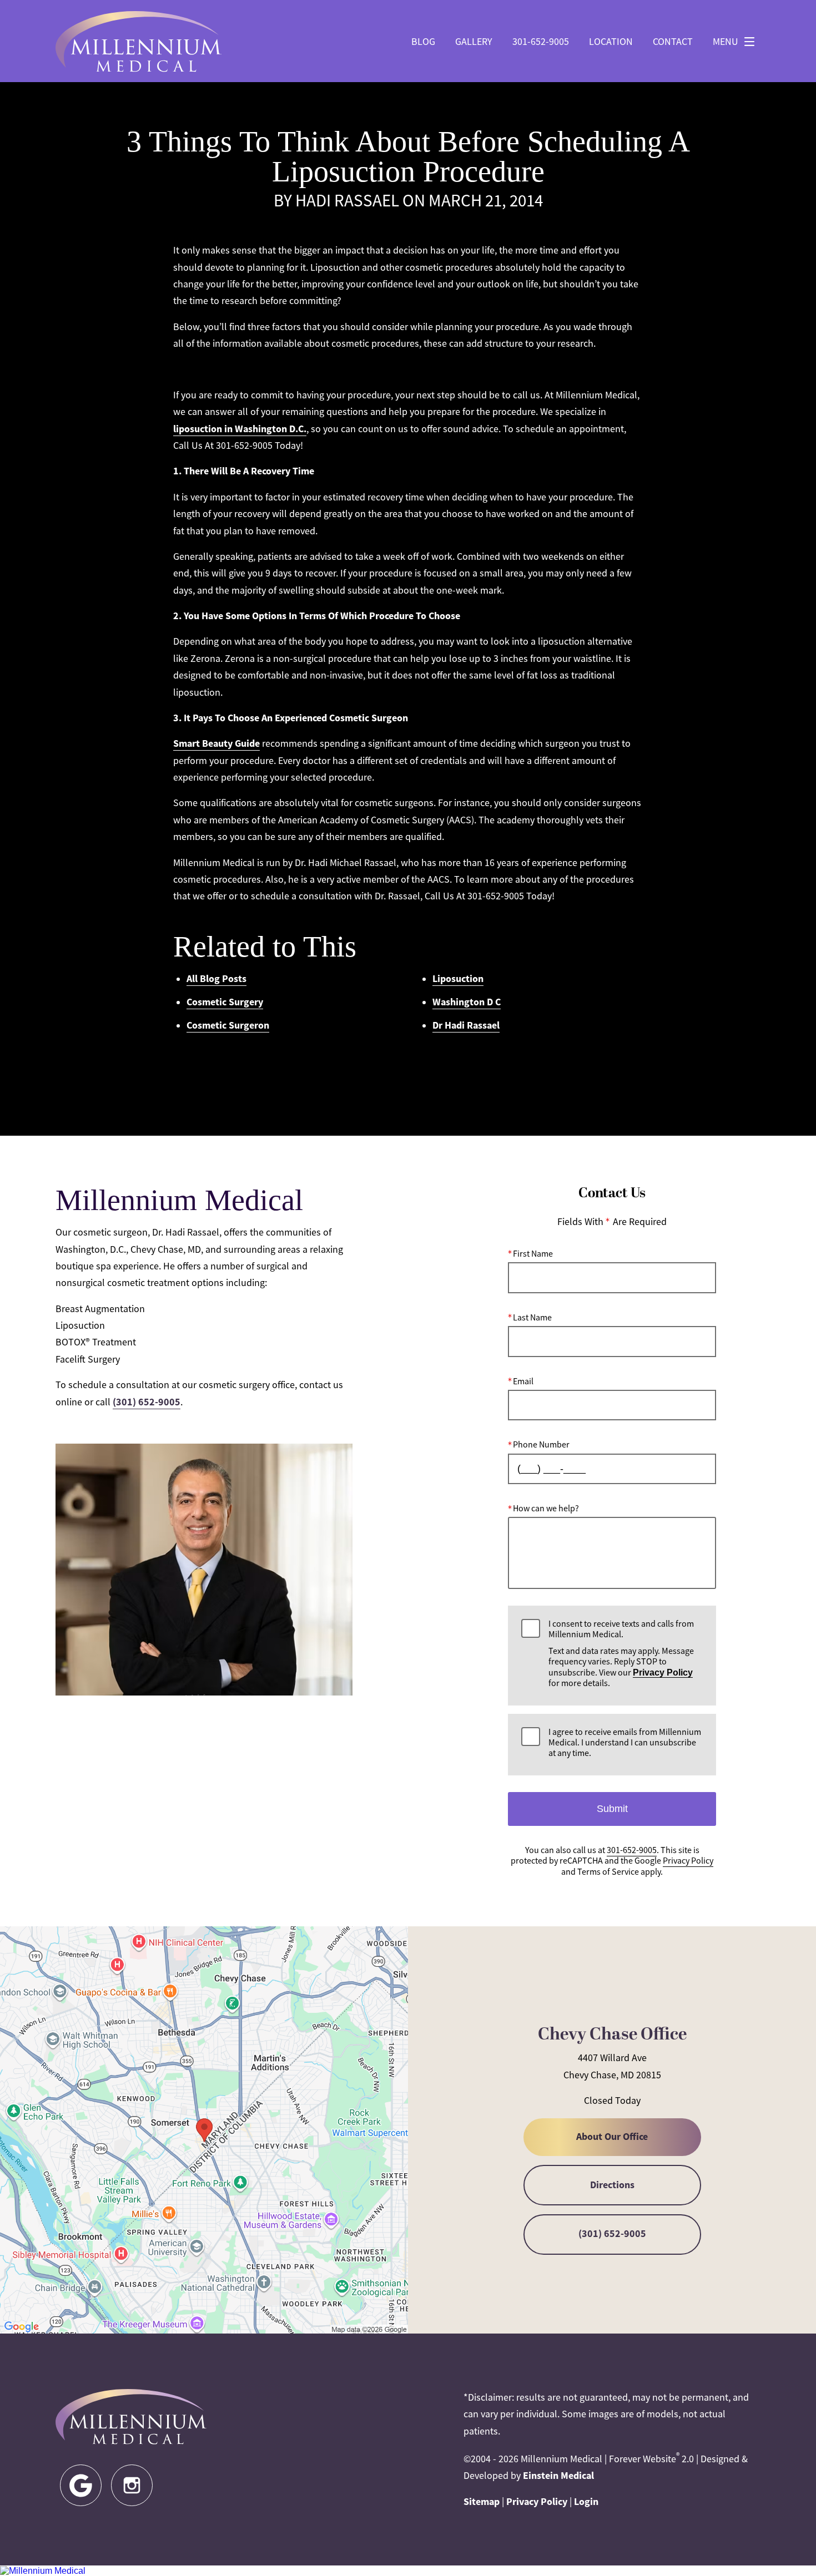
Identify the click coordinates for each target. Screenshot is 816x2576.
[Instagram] (132, 2485)
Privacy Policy (663, 1672)
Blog (423, 42)
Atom (474, 1072)
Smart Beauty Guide (216, 743)
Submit (612, 1809)
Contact (673, 42)
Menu (726, 42)
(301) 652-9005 (147, 1402)
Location (611, 42)
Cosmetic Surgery (225, 1002)
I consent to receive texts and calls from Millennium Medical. (621, 1654)
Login (586, 2502)
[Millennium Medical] (408, 2571)
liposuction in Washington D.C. (240, 429)
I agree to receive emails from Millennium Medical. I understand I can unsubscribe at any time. (625, 1743)
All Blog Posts (216, 979)
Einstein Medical (558, 2476)
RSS (504, 1072)
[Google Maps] (81, 2485)
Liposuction (458, 979)
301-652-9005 (541, 42)
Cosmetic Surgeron (228, 1025)
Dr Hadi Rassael (466, 1025)
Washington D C (467, 1002)
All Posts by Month (411, 1072)
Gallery (474, 42)
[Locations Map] (204, 2129)
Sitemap (482, 2502)
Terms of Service (608, 1872)
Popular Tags (332, 1072)
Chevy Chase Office (612, 2035)
